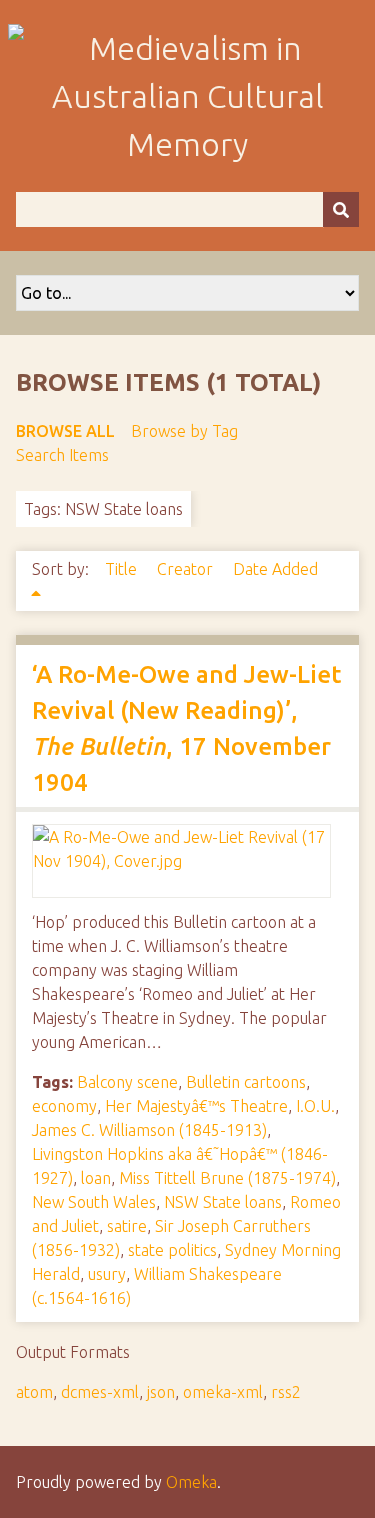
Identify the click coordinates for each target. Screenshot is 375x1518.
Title (123, 569)
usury (107, 1274)
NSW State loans (223, 1202)
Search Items (62, 455)
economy (64, 1106)
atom (34, 1392)
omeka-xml (223, 1392)
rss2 (286, 1392)
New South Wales (94, 1202)
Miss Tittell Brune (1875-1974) (227, 1178)
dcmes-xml (100, 1392)
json (161, 1392)
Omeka (191, 1482)
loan (96, 1178)
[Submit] (341, 209)
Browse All (65, 431)
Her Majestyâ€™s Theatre (196, 1106)
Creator (187, 569)
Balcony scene (127, 1082)
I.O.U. (315, 1106)
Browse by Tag (184, 431)
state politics (172, 1250)
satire (127, 1226)
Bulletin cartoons (246, 1082)
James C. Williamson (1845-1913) (149, 1130)
